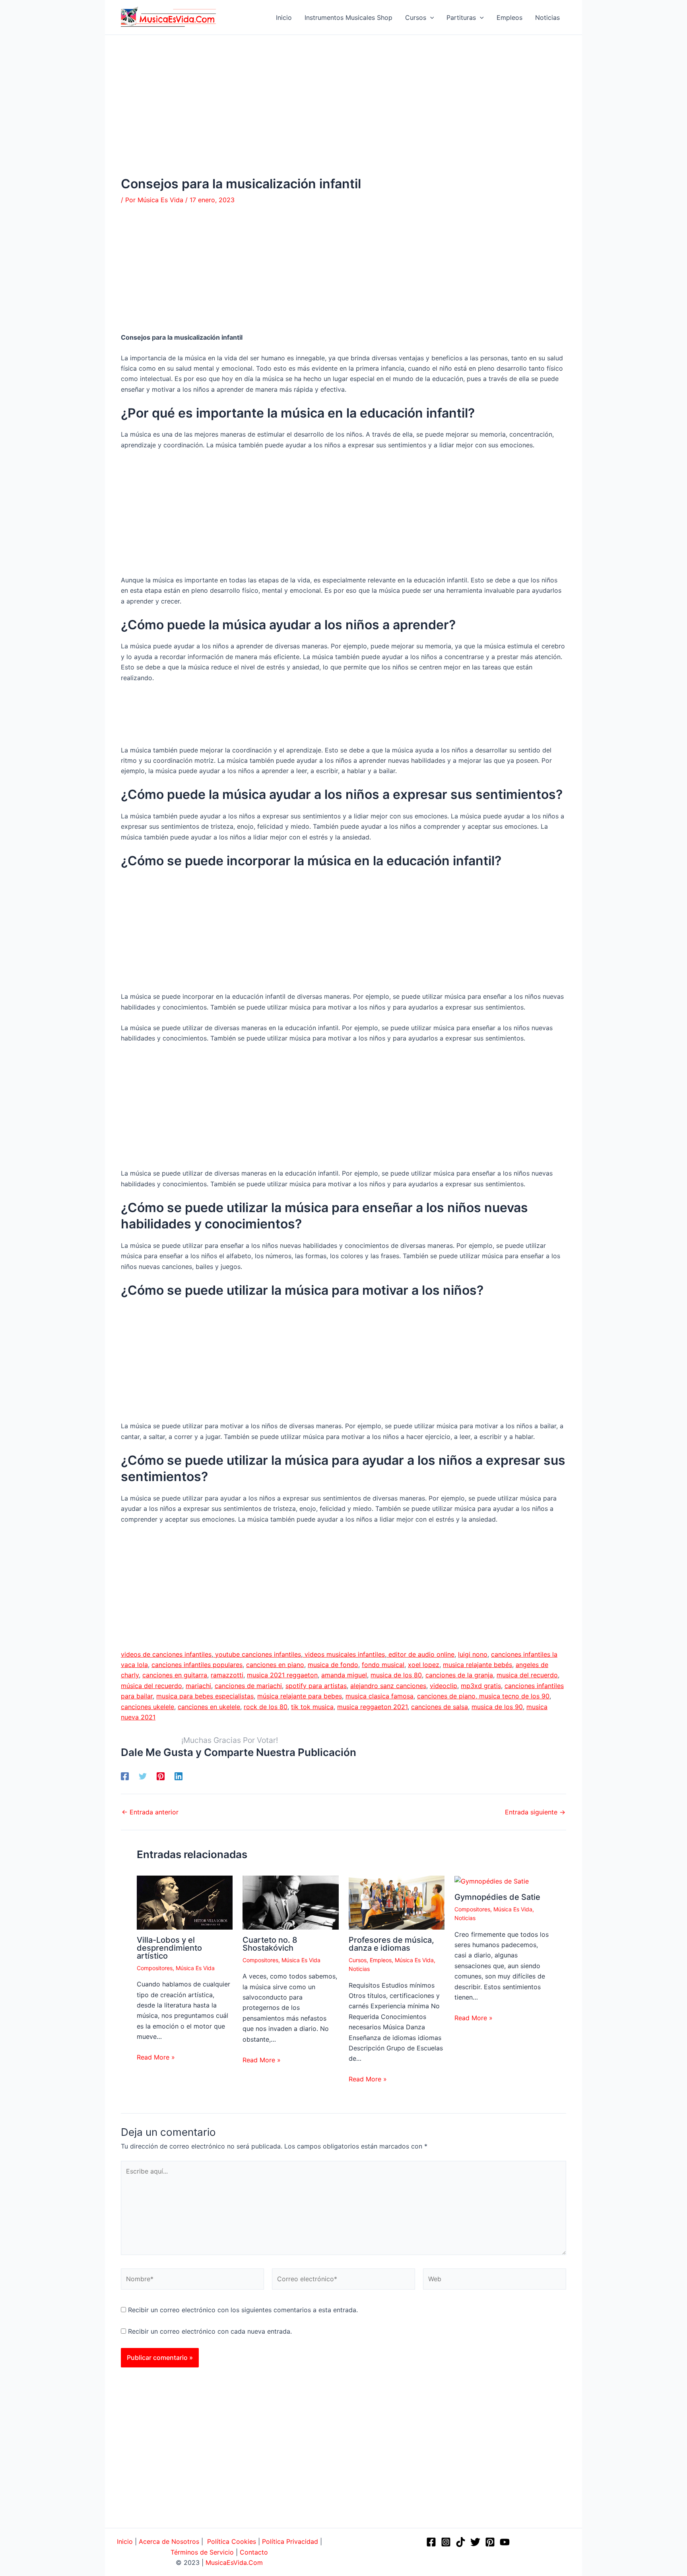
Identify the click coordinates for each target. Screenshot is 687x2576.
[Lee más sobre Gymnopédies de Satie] (492, 1881)
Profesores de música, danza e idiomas (391, 1944)
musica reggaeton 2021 (372, 1707)
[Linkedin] (179, 1776)
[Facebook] (125, 1776)
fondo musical (383, 1665)
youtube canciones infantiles (257, 1654)
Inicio (125, 2541)
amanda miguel (344, 1675)
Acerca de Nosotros (169, 2541)
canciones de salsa (440, 1707)
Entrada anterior (150, 1812)
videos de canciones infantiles (166, 1654)
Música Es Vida (195, 1968)
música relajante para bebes (300, 1696)
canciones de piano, (448, 1696)
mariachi (198, 1686)
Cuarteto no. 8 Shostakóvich (270, 1944)
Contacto (254, 2552)
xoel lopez (424, 1665)
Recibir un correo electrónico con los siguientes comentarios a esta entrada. (243, 2310)
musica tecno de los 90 (514, 1696)
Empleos (381, 1960)
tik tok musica (312, 1707)
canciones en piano (275, 1665)
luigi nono (473, 1654)
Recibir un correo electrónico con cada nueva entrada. (210, 2331)
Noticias (359, 1969)
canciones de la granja (459, 1675)
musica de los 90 (497, 1707)
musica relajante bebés (477, 1665)
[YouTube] (505, 2542)
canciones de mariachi (248, 1686)
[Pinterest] (161, 1776)
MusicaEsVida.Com (234, 2562)
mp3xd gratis (481, 1686)
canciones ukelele (147, 1707)
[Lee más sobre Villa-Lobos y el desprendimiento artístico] (185, 1902)
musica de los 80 (396, 1675)
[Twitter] (143, 1776)
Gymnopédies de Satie (497, 1897)
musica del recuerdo (527, 1675)
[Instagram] (446, 2542)
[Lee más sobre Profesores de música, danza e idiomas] (397, 1902)
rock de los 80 (266, 1707)
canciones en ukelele (209, 1707)
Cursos (358, 1960)
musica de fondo (333, 1665)
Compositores (155, 1968)
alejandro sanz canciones (388, 1686)
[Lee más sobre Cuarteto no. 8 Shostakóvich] (290, 1902)
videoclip (443, 1686)
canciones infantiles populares (197, 1665)
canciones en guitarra (175, 1675)
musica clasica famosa (379, 1696)
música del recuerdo (151, 1686)
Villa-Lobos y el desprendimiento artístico (169, 1948)
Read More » (156, 2057)
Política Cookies (232, 2541)
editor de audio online (420, 1654)
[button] (430, 17)
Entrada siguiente (535, 1812)
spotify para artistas (316, 1686)
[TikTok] (461, 2542)
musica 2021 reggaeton (282, 1675)
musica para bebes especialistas (205, 1696)
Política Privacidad (290, 2541)
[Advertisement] (343, 118)
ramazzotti (227, 1675)
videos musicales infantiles (344, 1654)
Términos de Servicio (202, 2552)
